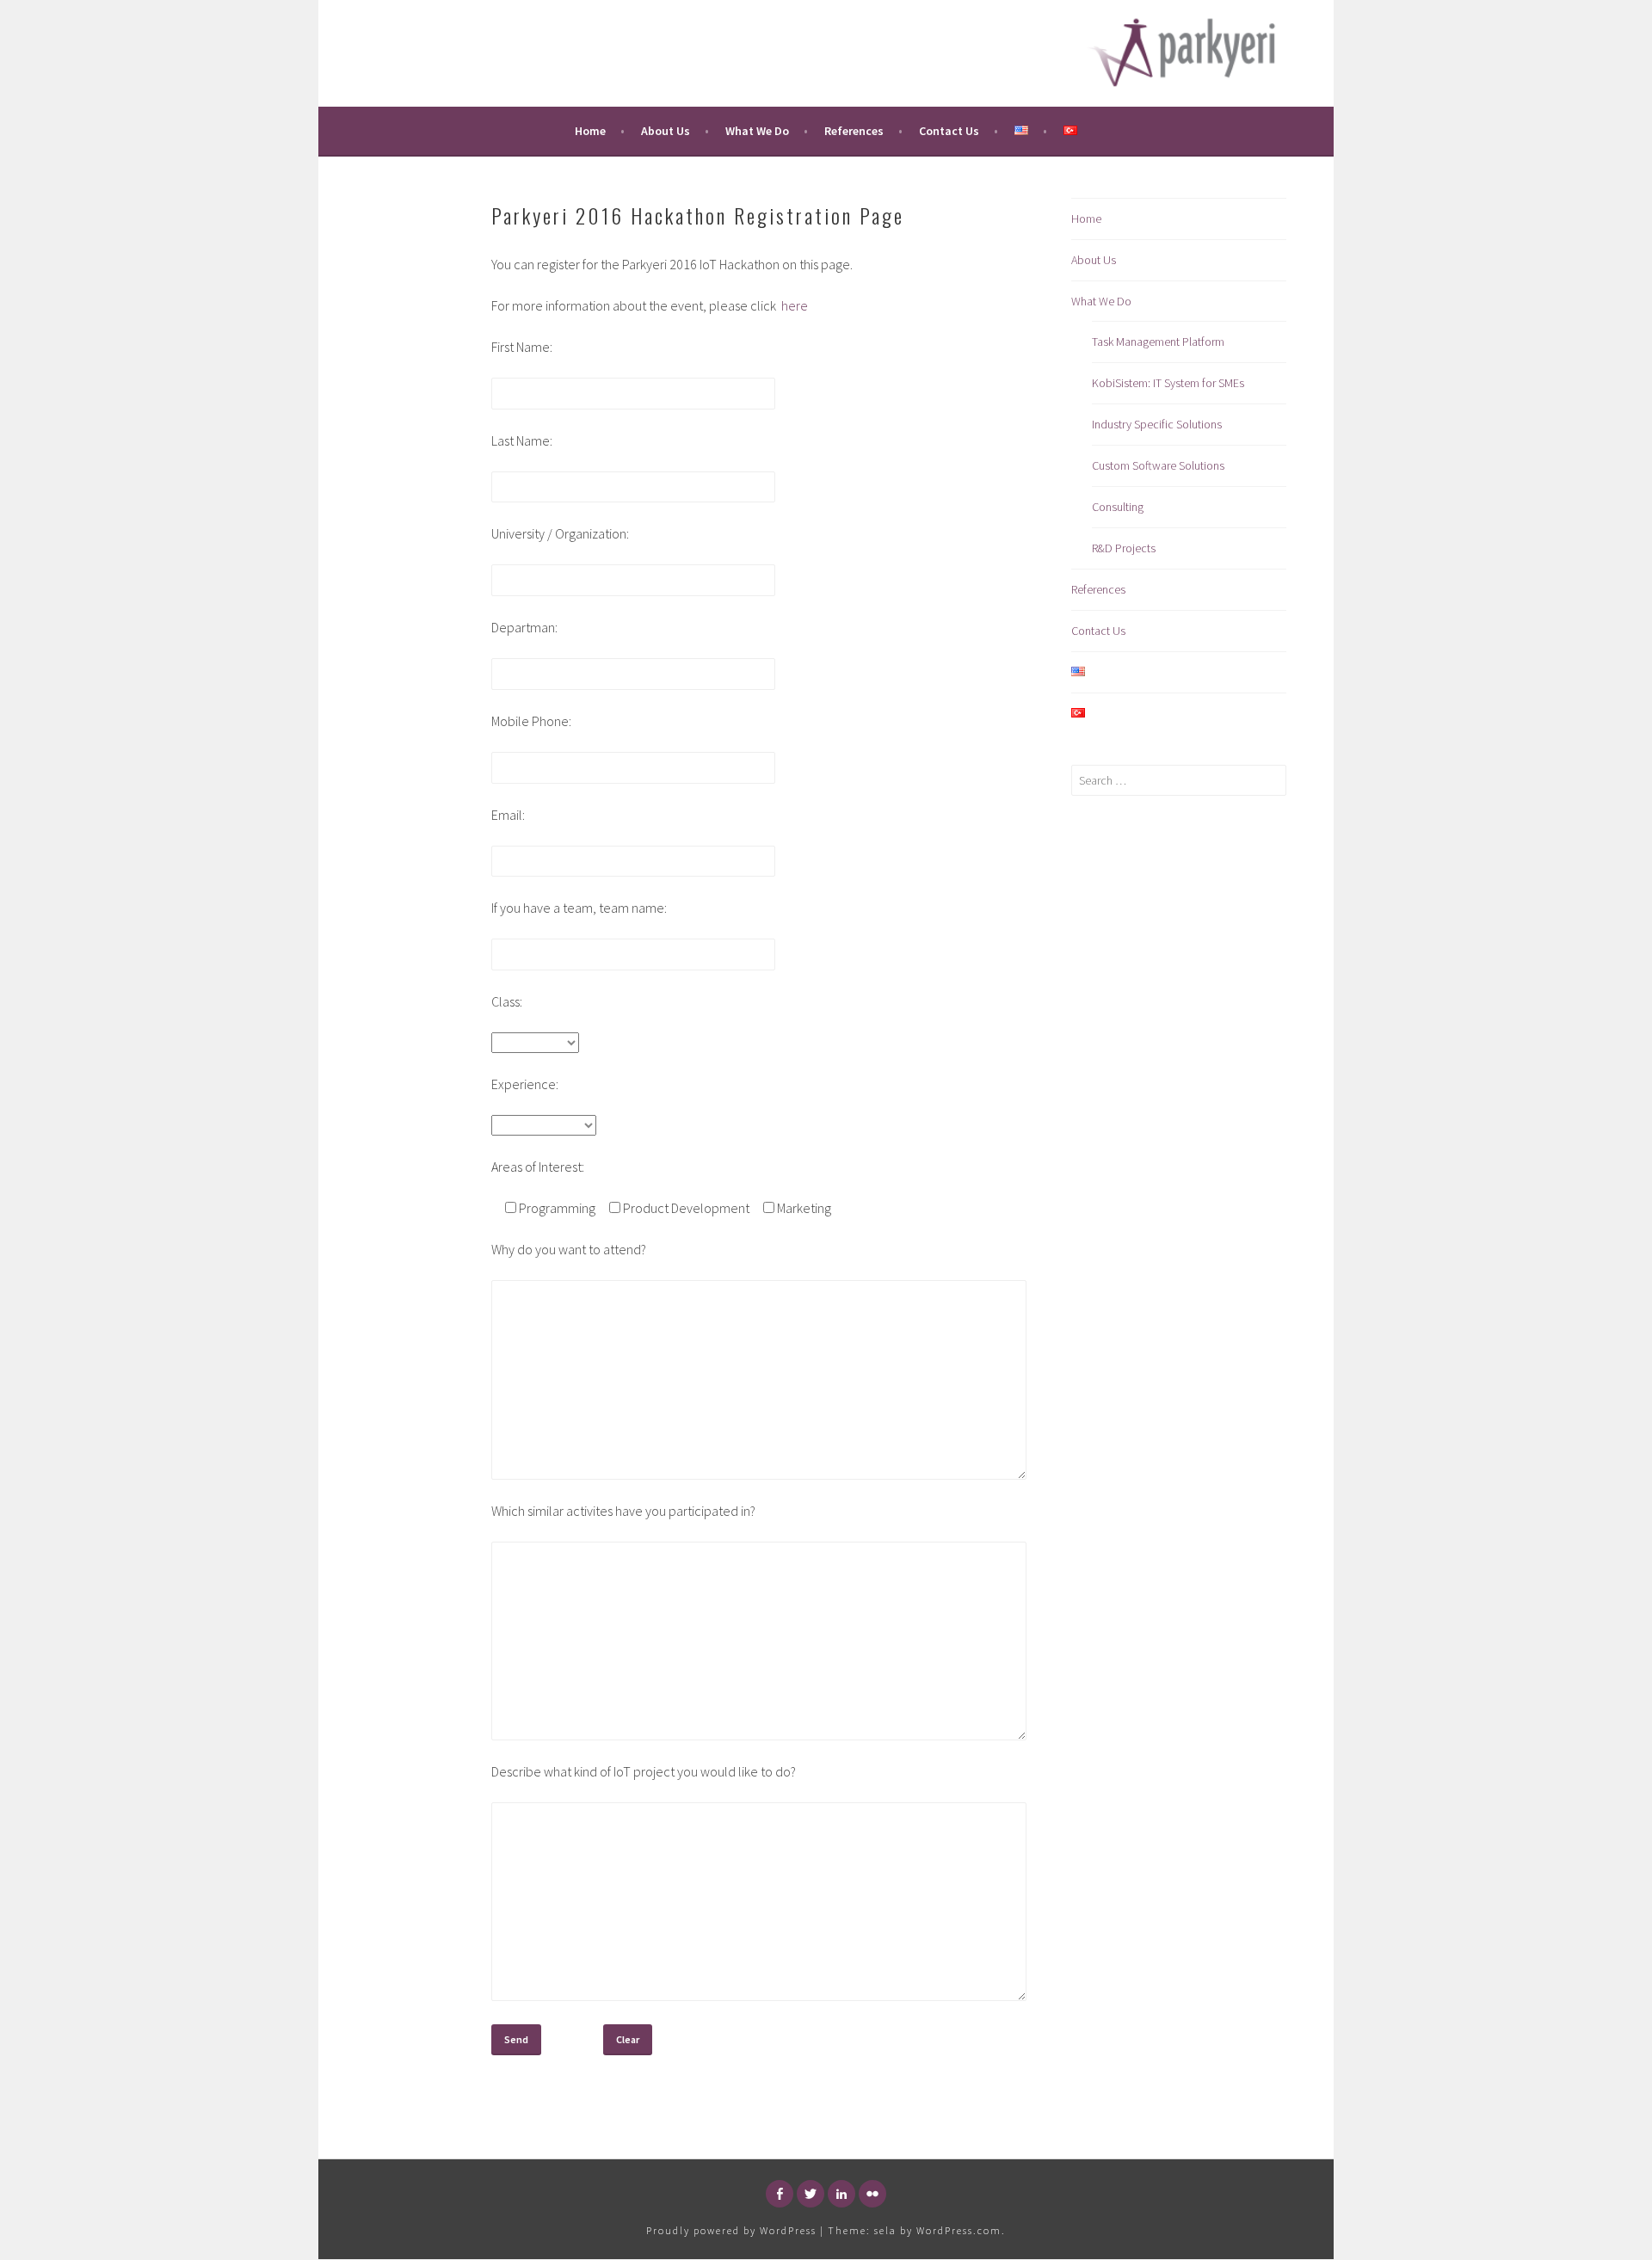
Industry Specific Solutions (1157, 424)
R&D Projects (1124, 548)
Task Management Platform (1158, 342)
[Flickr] (872, 2194)
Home (590, 131)
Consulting (1118, 507)
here (795, 305)
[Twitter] (811, 2194)
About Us (666, 131)
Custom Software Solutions (1158, 465)
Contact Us (949, 131)
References (854, 131)
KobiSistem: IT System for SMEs (1168, 383)
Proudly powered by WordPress (731, 2230)
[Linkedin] (841, 2194)
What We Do (757, 131)
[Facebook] (780, 2194)
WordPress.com (959, 2230)
